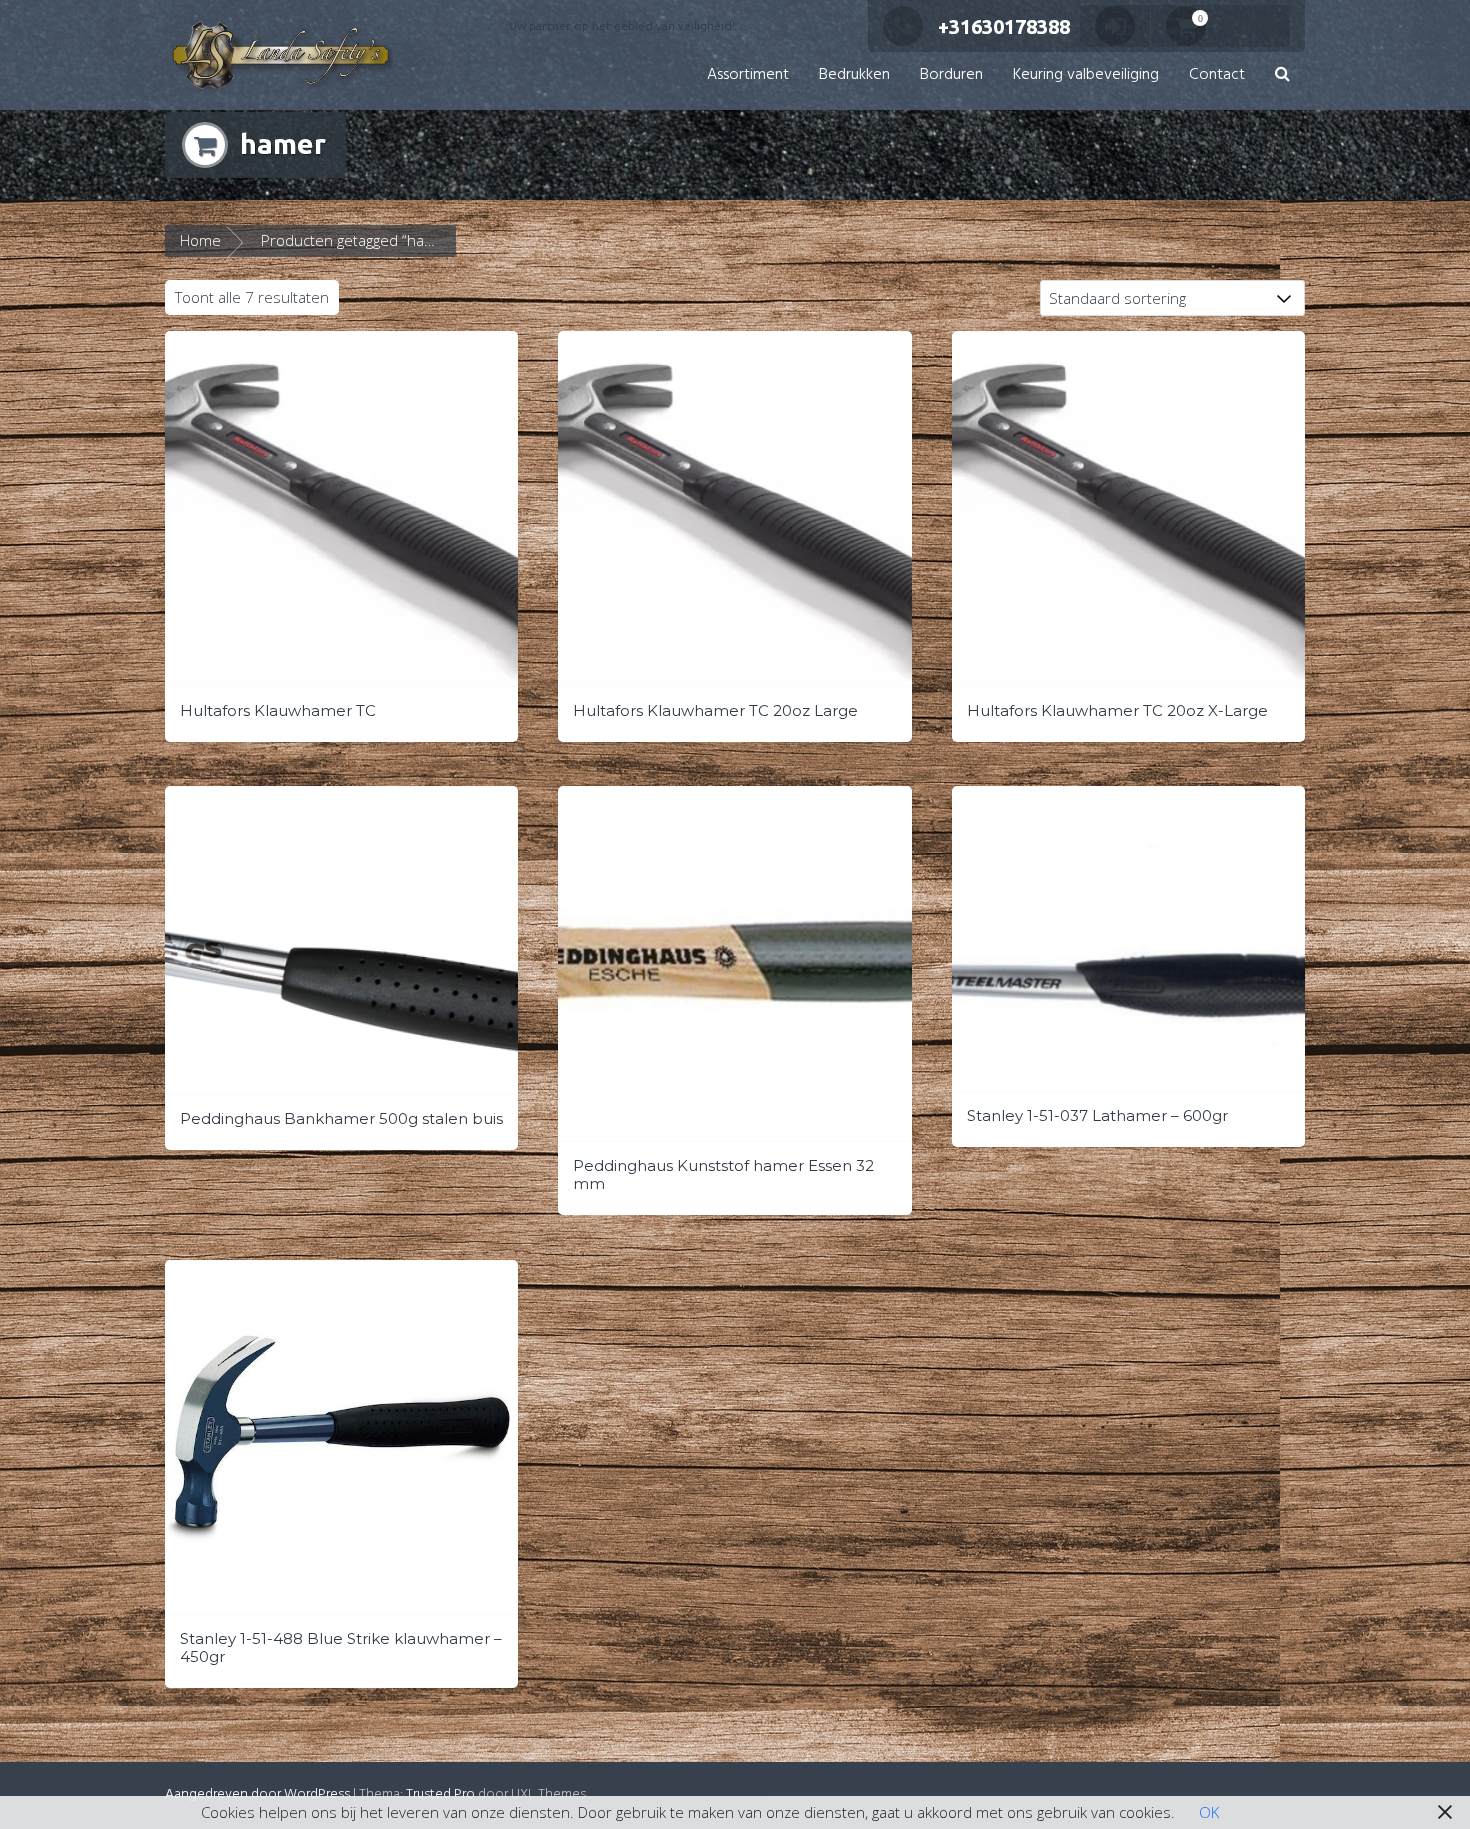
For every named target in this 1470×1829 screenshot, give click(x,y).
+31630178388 (1004, 26)
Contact (1217, 75)
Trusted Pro (440, 1794)
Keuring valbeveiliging (1086, 75)
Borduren (951, 75)
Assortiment (748, 75)
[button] (1282, 75)
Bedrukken (854, 75)
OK (1209, 1812)
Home (200, 240)
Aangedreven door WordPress (257, 1794)
